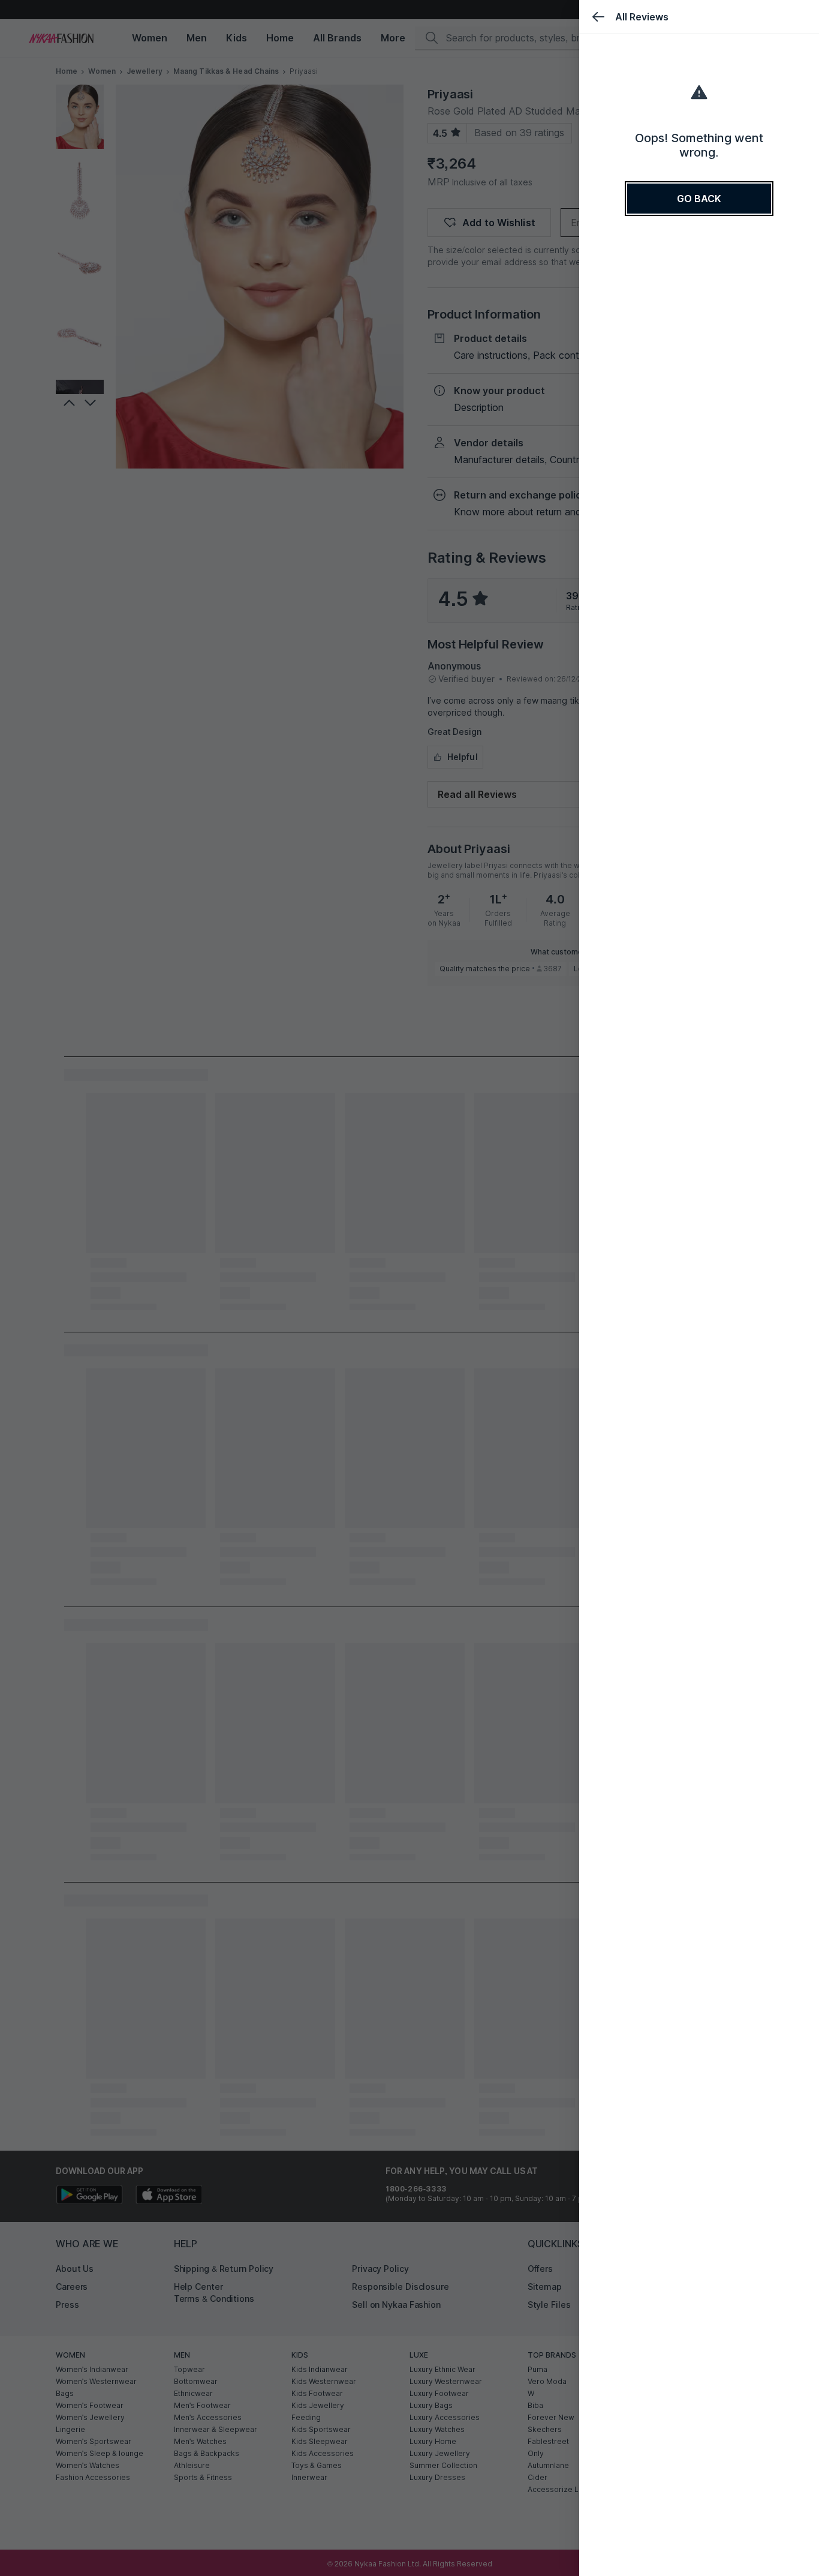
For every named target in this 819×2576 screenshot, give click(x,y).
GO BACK (699, 199)
